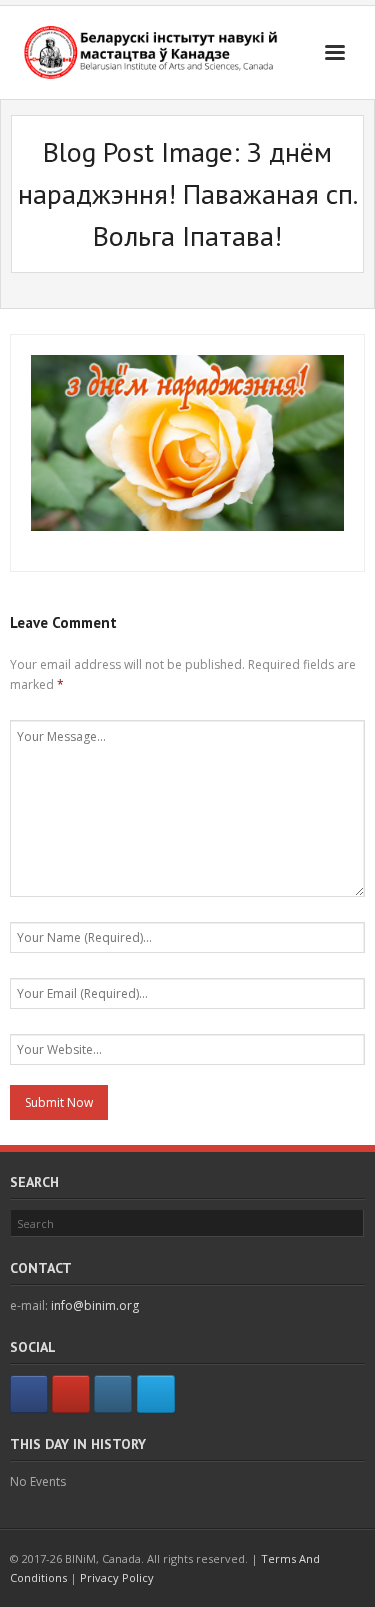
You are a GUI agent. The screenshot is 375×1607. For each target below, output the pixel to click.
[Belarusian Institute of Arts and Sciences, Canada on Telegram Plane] (156, 1394)
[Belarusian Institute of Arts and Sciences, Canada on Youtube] (71, 1394)
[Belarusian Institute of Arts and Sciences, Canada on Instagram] (113, 1394)
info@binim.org (95, 1305)
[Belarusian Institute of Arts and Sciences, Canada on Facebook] (29, 1394)
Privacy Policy (117, 1577)
